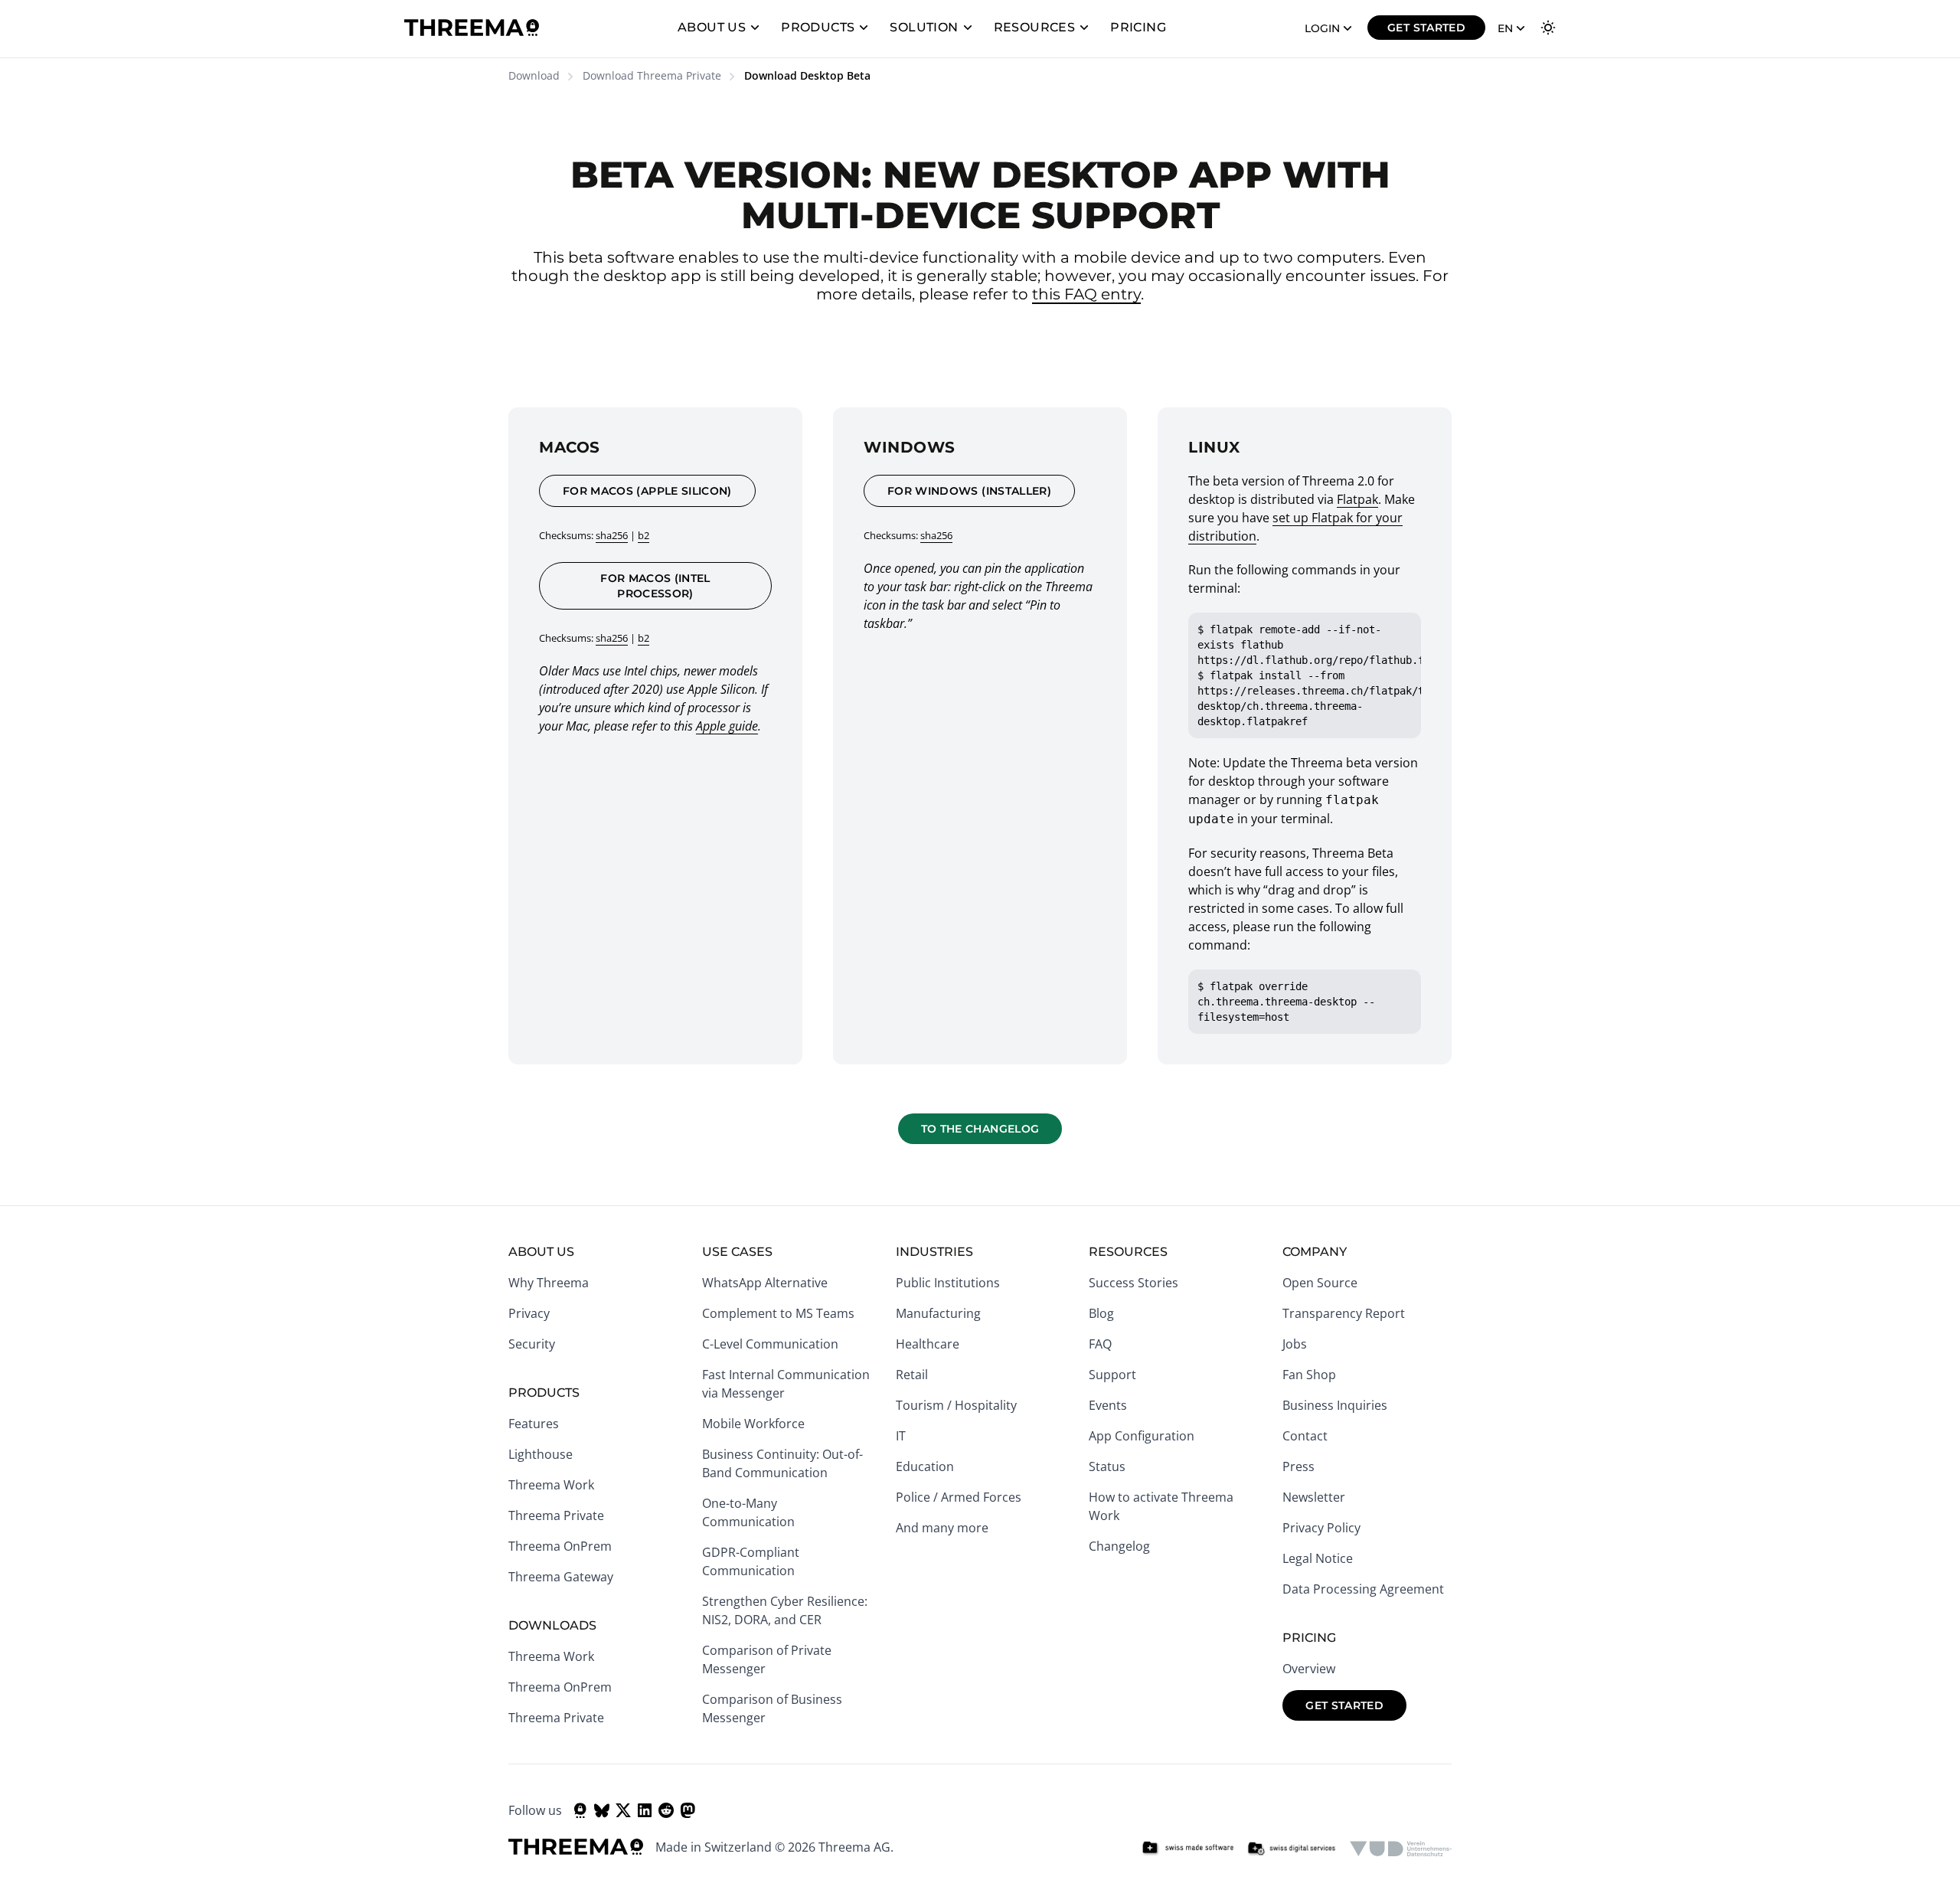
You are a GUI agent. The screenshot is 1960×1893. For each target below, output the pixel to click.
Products (818, 27)
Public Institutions (948, 1283)
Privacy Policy (1321, 1528)
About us (712, 27)
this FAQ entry (1086, 294)
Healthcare (928, 1344)
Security (532, 1344)
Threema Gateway (561, 1577)
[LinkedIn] (645, 1810)
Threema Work (551, 1485)
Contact (1305, 1436)
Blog (1101, 1313)
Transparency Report (1344, 1313)
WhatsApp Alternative (765, 1283)
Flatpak (1357, 499)
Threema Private (556, 1515)
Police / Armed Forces (959, 1497)
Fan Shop (1309, 1375)
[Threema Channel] (580, 1810)
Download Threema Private (652, 75)
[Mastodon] (688, 1810)
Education (925, 1466)
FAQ (1100, 1344)
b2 (644, 535)
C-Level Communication (770, 1344)
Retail (912, 1375)
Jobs (1295, 1344)
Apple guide (727, 726)
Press (1298, 1466)
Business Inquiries (1335, 1405)
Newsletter (1314, 1497)
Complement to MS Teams (778, 1313)
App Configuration (1142, 1436)
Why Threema (549, 1283)
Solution (924, 27)
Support (1112, 1375)
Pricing (1138, 27)
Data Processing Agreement (1363, 1589)
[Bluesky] (602, 1810)
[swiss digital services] (1292, 1849)
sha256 (612, 535)
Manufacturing (938, 1313)
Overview (1309, 1669)
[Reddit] (666, 1810)
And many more (942, 1528)
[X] (623, 1810)
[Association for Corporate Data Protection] (1401, 1849)
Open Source (1320, 1283)
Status (1107, 1466)
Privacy (529, 1313)
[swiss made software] (1187, 1849)
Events (1108, 1405)
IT (901, 1436)
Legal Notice (1318, 1558)
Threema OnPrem (560, 1546)
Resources (1035, 27)
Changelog (1119, 1546)
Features (534, 1424)
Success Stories (1134, 1283)
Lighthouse (541, 1454)
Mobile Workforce (753, 1424)
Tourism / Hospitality (956, 1405)
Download (534, 75)
